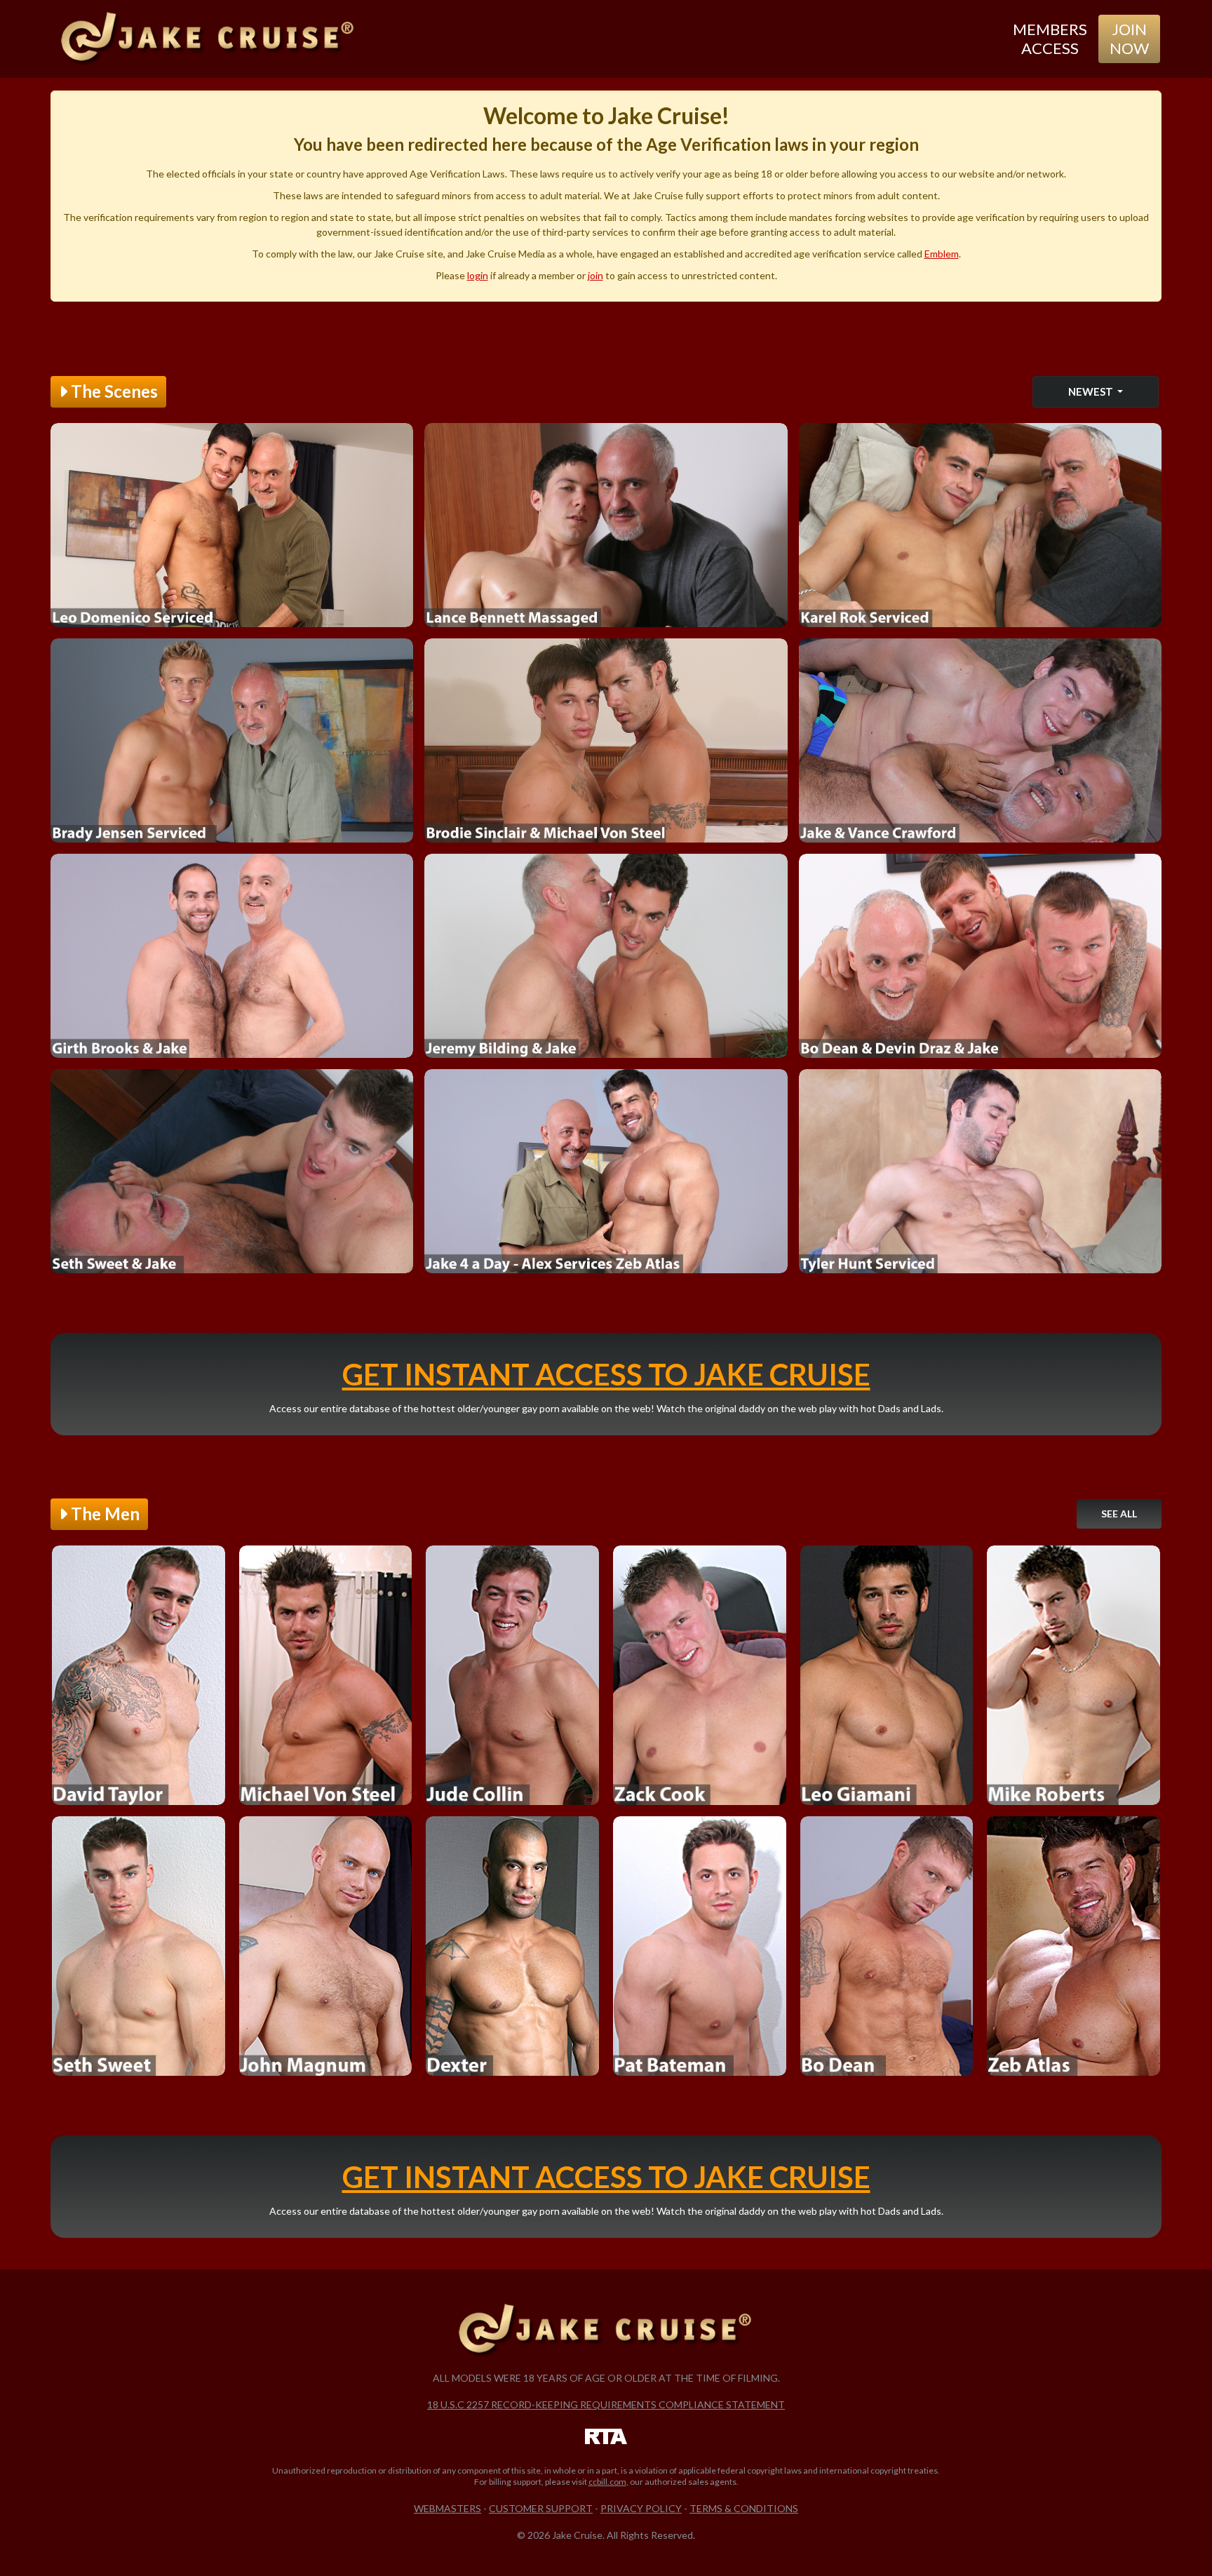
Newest (1092, 391)
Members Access (1050, 38)
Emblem (942, 254)
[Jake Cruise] (208, 39)
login (478, 275)
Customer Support (541, 2508)
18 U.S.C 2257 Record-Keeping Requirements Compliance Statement (606, 2404)
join (595, 275)
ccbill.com (607, 2482)
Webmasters (447, 2508)
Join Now (1129, 38)
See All (1119, 1514)
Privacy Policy (641, 2508)
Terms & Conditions (744, 2508)
